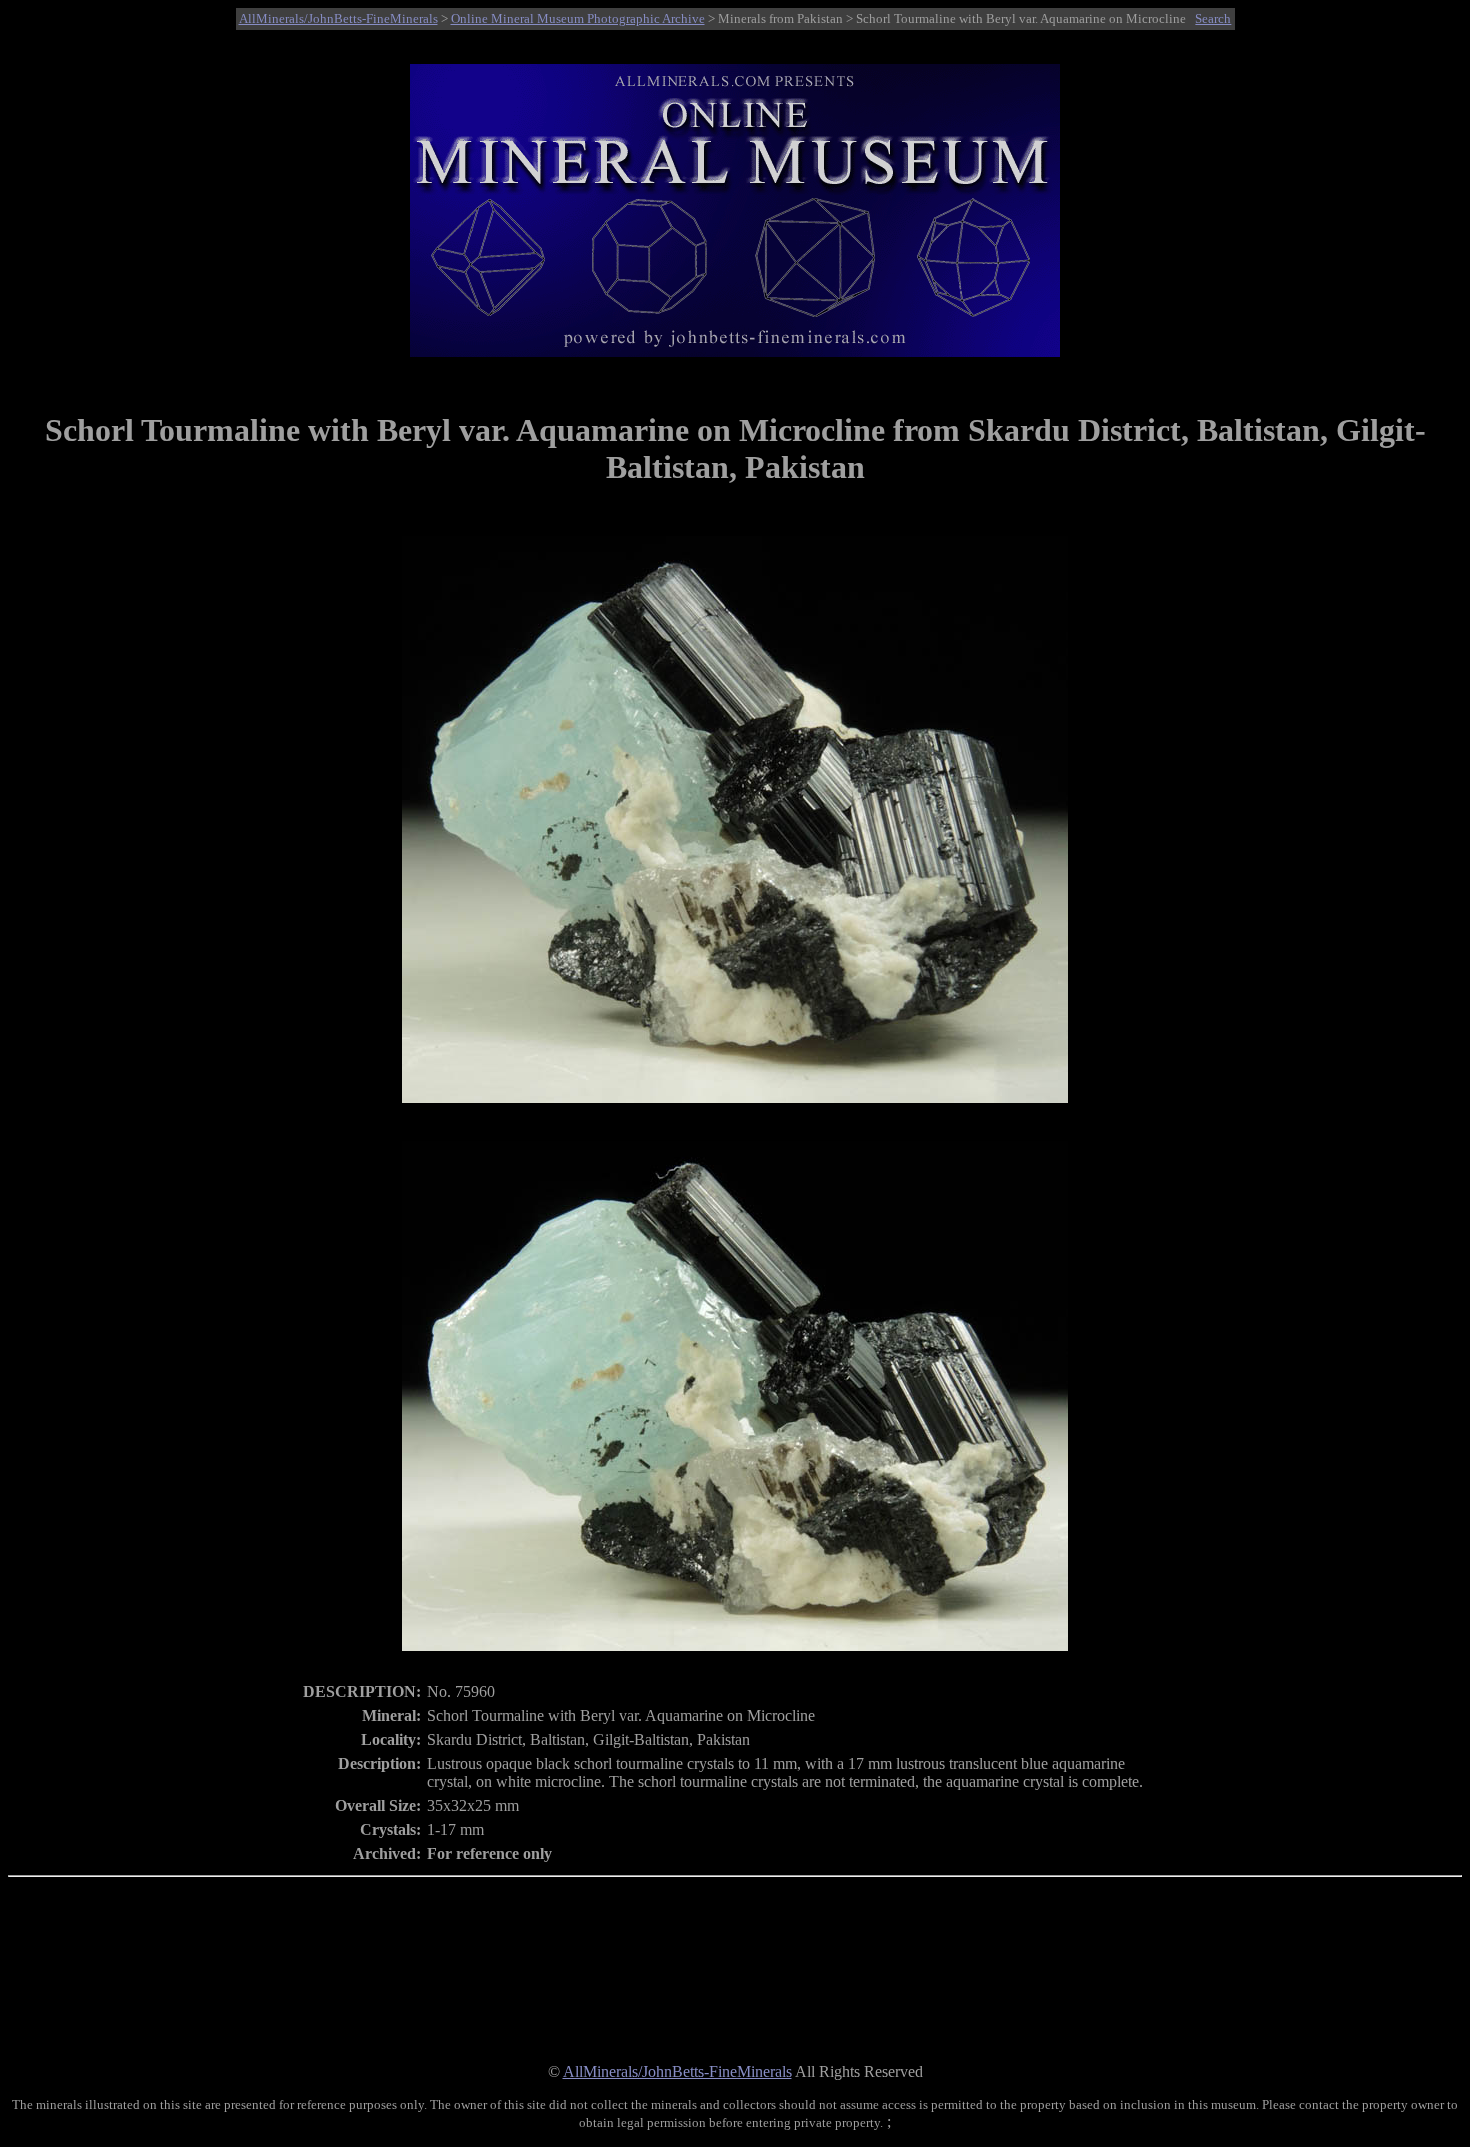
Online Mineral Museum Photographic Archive (578, 18)
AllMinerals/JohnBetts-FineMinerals (338, 18)
